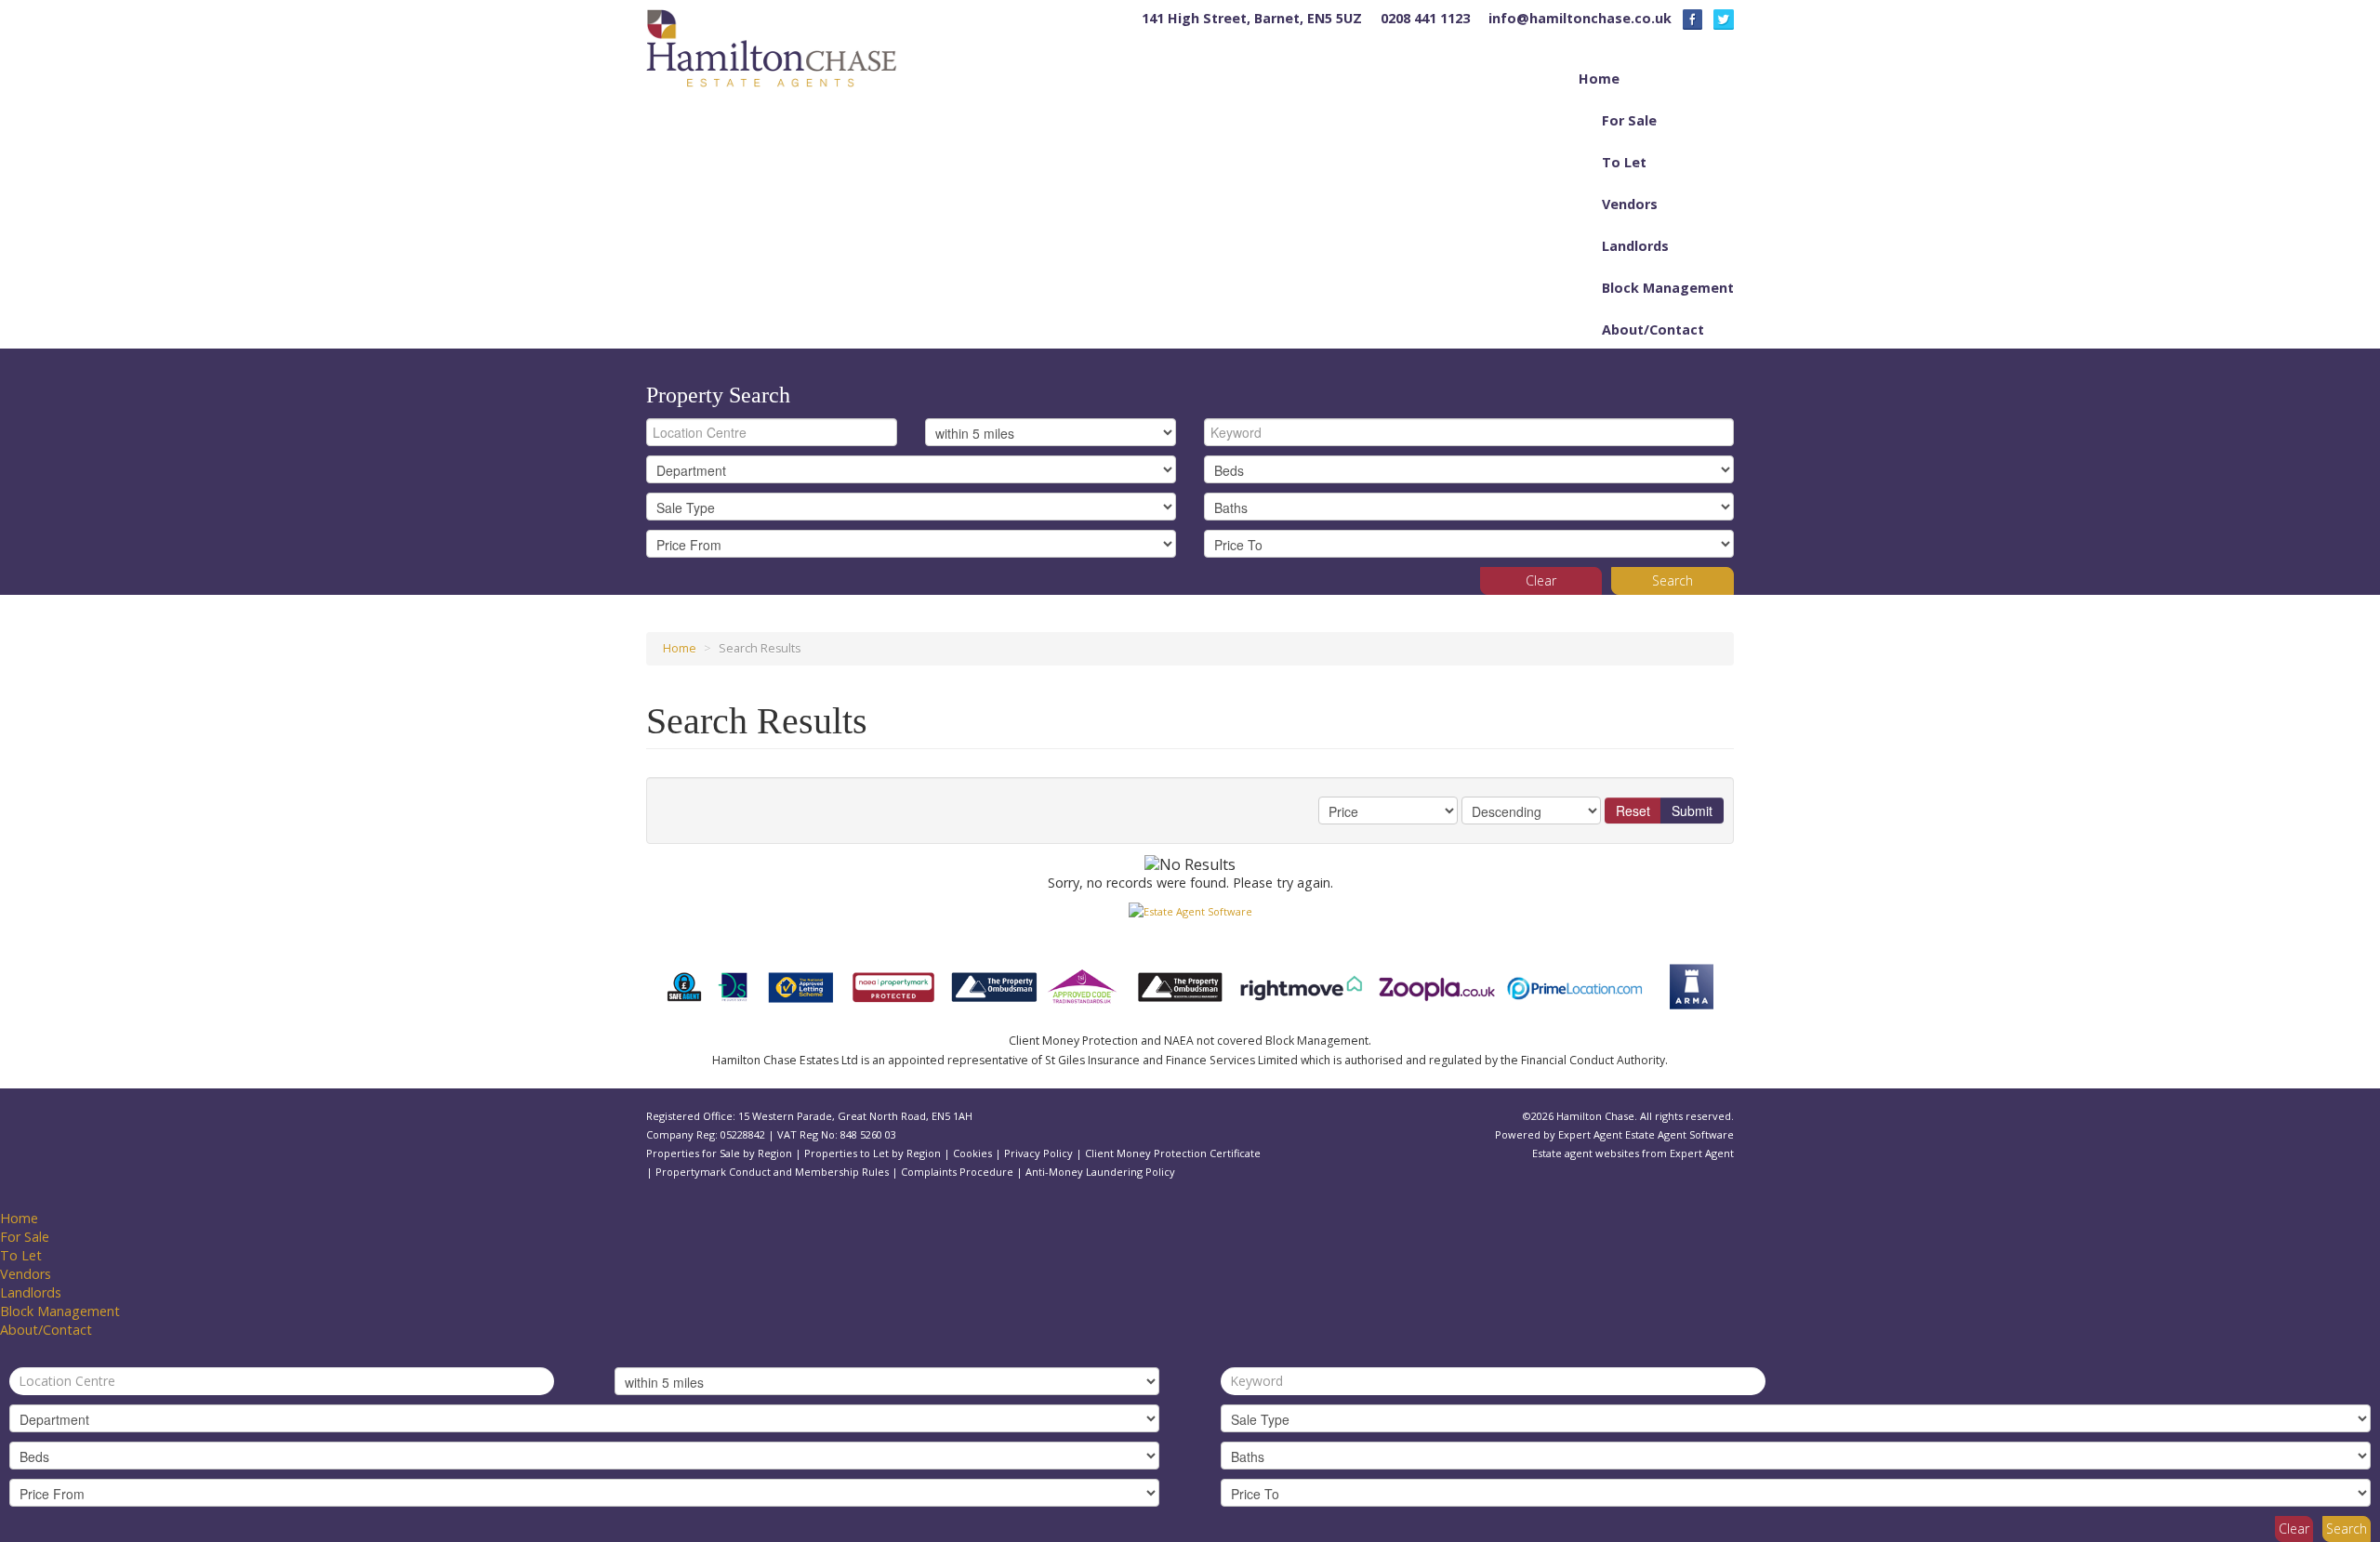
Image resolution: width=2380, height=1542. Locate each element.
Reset (1633, 811)
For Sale (1629, 120)
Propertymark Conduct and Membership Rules (772, 1172)
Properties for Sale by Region (719, 1153)
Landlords (1635, 246)
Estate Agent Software (1679, 1134)
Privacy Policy (1038, 1153)
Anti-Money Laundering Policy (1100, 1172)
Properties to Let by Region (873, 1153)
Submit (1692, 811)
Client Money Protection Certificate (1173, 1153)
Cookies (972, 1153)
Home (1599, 79)
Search (1673, 580)
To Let (1624, 162)
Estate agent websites (1586, 1153)
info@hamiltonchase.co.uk (1580, 18)
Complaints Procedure (957, 1172)
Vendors (1630, 204)
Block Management (1668, 288)
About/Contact (1653, 329)
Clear (1541, 580)
